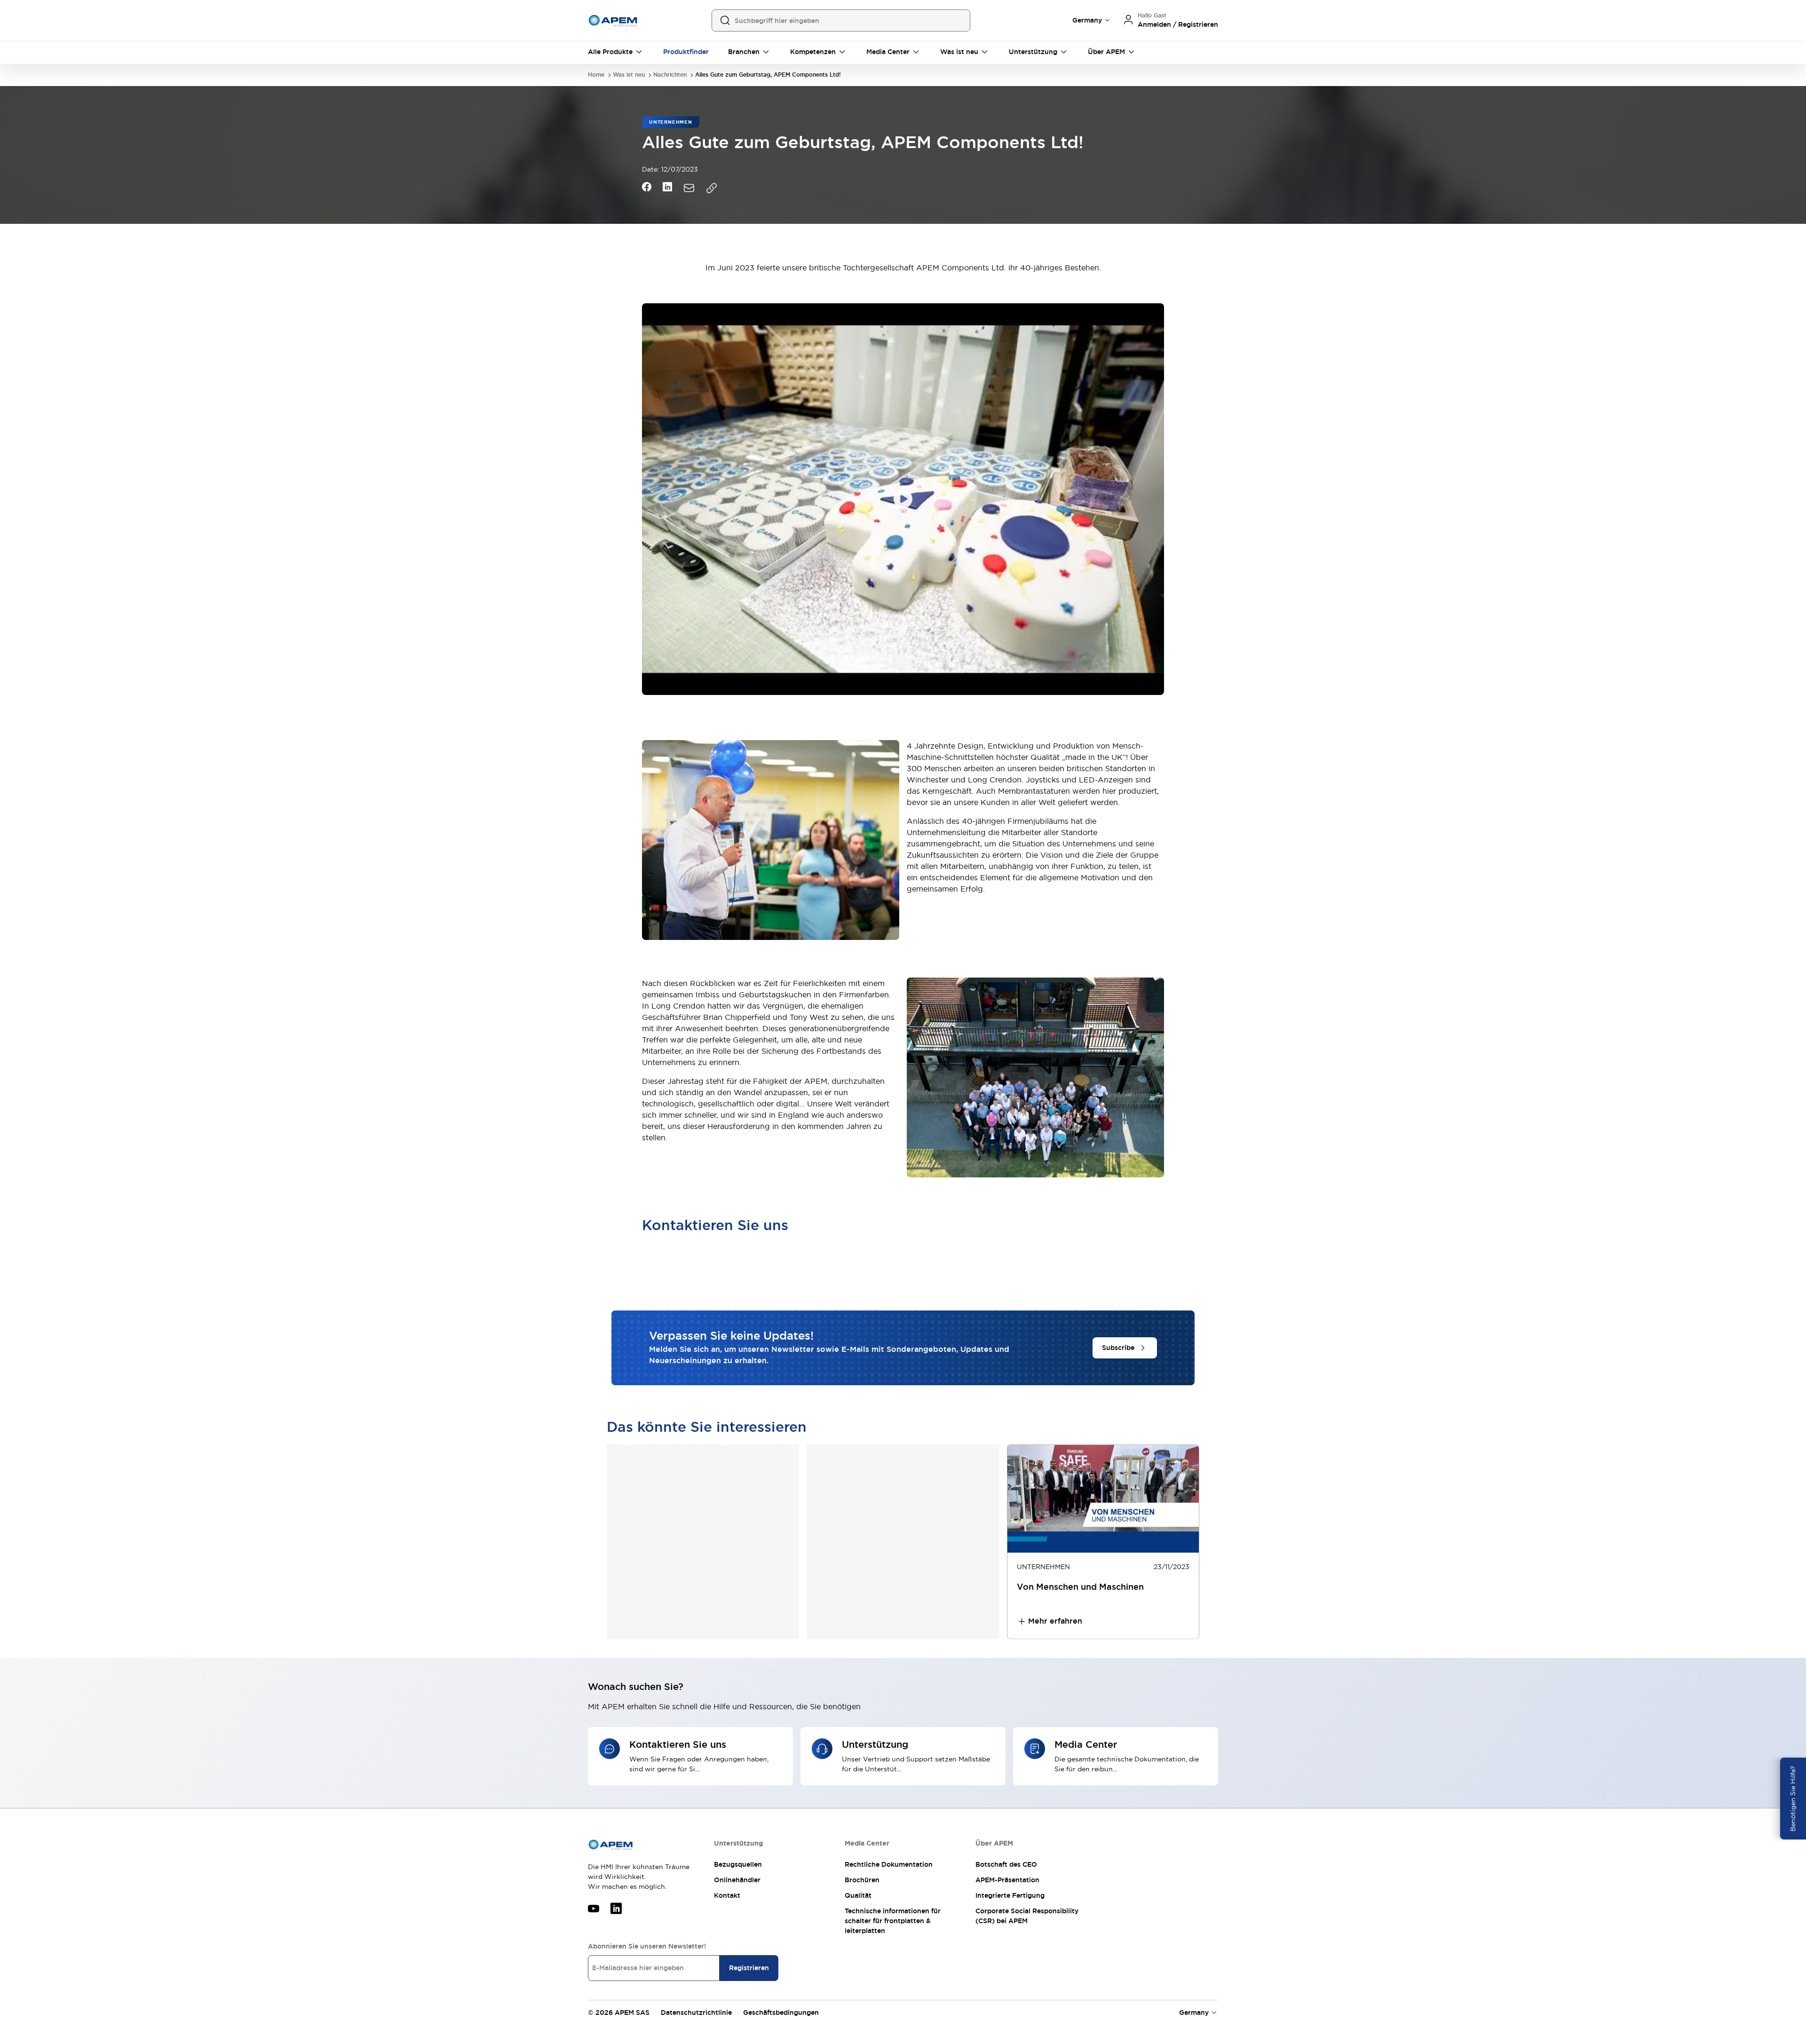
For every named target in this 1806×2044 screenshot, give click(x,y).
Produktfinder (686, 52)
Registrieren (749, 1968)
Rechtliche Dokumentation (889, 1864)
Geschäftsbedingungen (781, 2012)
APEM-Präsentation (1007, 1880)
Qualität (858, 1895)
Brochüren (862, 1880)
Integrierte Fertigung (1010, 1895)
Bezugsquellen (738, 1864)
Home (596, 75)
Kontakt (727, 1895)
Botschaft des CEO (1006, 1864)
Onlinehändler (737, 1880)
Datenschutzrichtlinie (696, 2012)
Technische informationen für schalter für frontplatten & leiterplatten (893, 1921)
